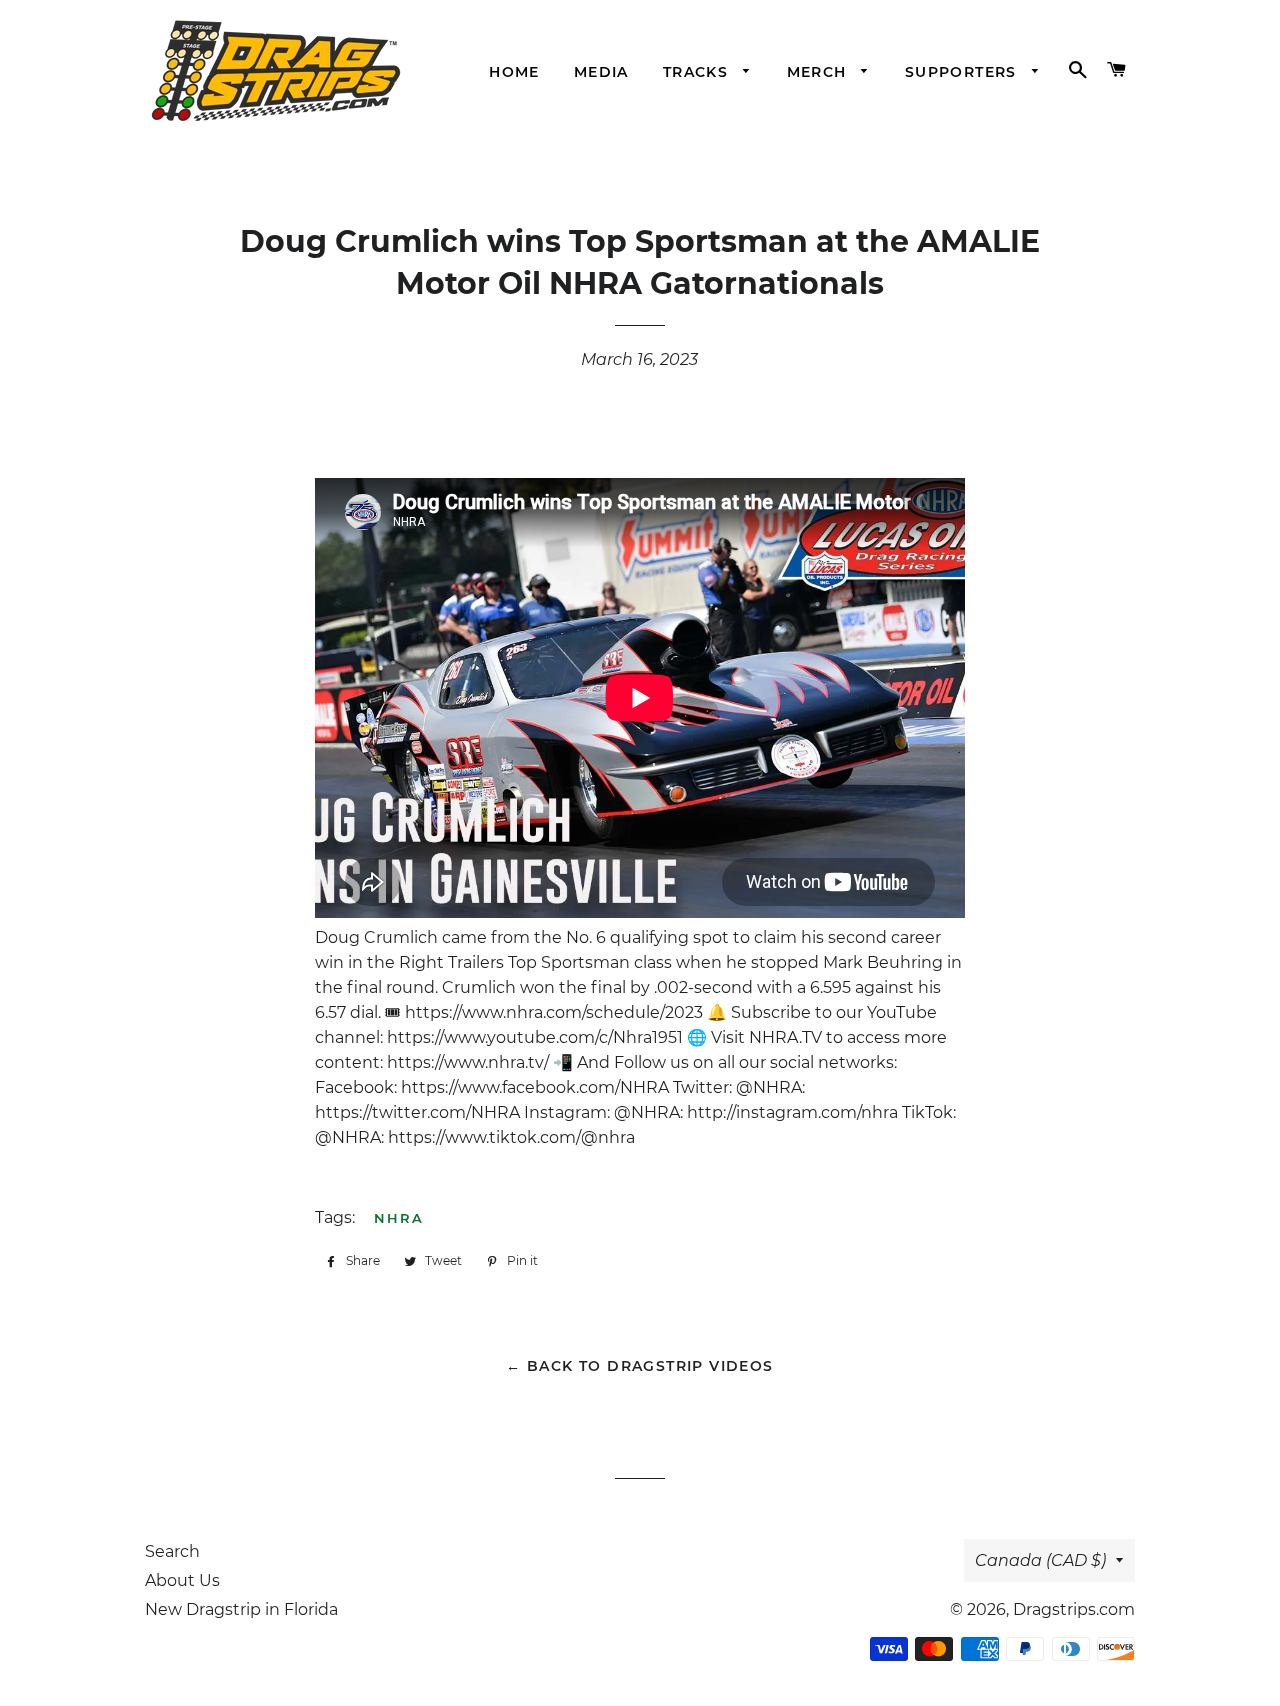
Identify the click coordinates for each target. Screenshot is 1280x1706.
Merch (819, 72)
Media (601, 72)
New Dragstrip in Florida (241, 1609)
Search (172, 1551)
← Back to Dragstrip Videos (639, 1366)
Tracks (698, 72)
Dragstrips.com (1074, 1609)
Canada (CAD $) (1040, 1560)
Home (514, 72)
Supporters (963, 72)
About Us (182, 1580)
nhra (399, 1218)
